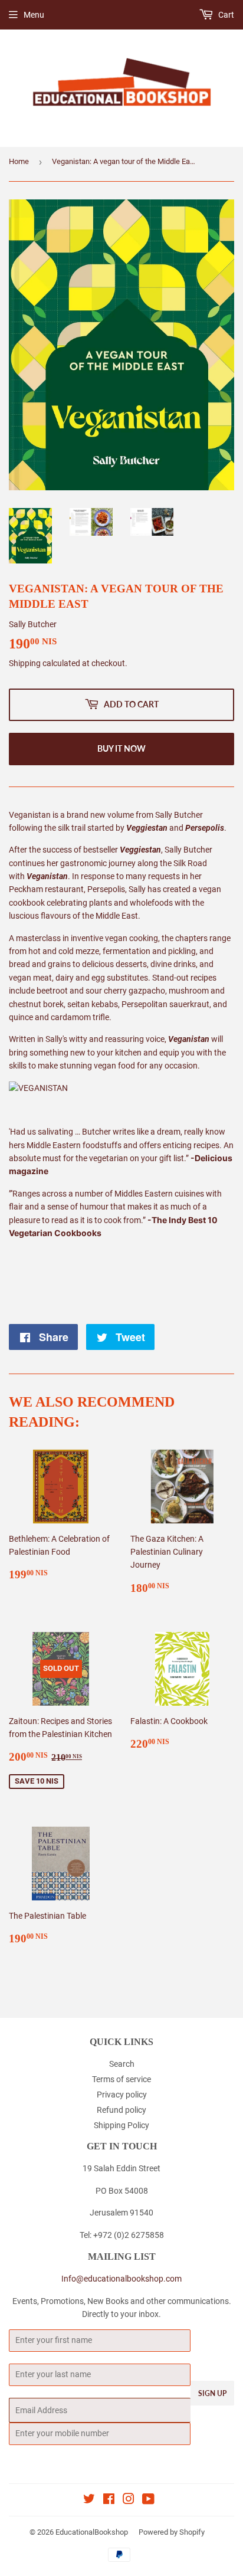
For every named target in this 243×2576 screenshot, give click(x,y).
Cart (225, 15)
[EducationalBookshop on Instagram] (129, 2500)
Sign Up (212, 2393)
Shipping (25, 663)
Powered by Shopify (172, 2532)
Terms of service (121, 2079)
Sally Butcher (33, 624)
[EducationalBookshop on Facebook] (109, 2500)
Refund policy (121, 2110)
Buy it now (121, 748)
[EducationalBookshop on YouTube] (148, 2500)
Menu (34, 15)
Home (19, 161)
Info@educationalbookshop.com (121, 2279)
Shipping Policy (121, 2125)
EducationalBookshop (92, 2532)
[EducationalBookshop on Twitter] (89, 2500)
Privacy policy (122, 2095)
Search (122, 2064)
